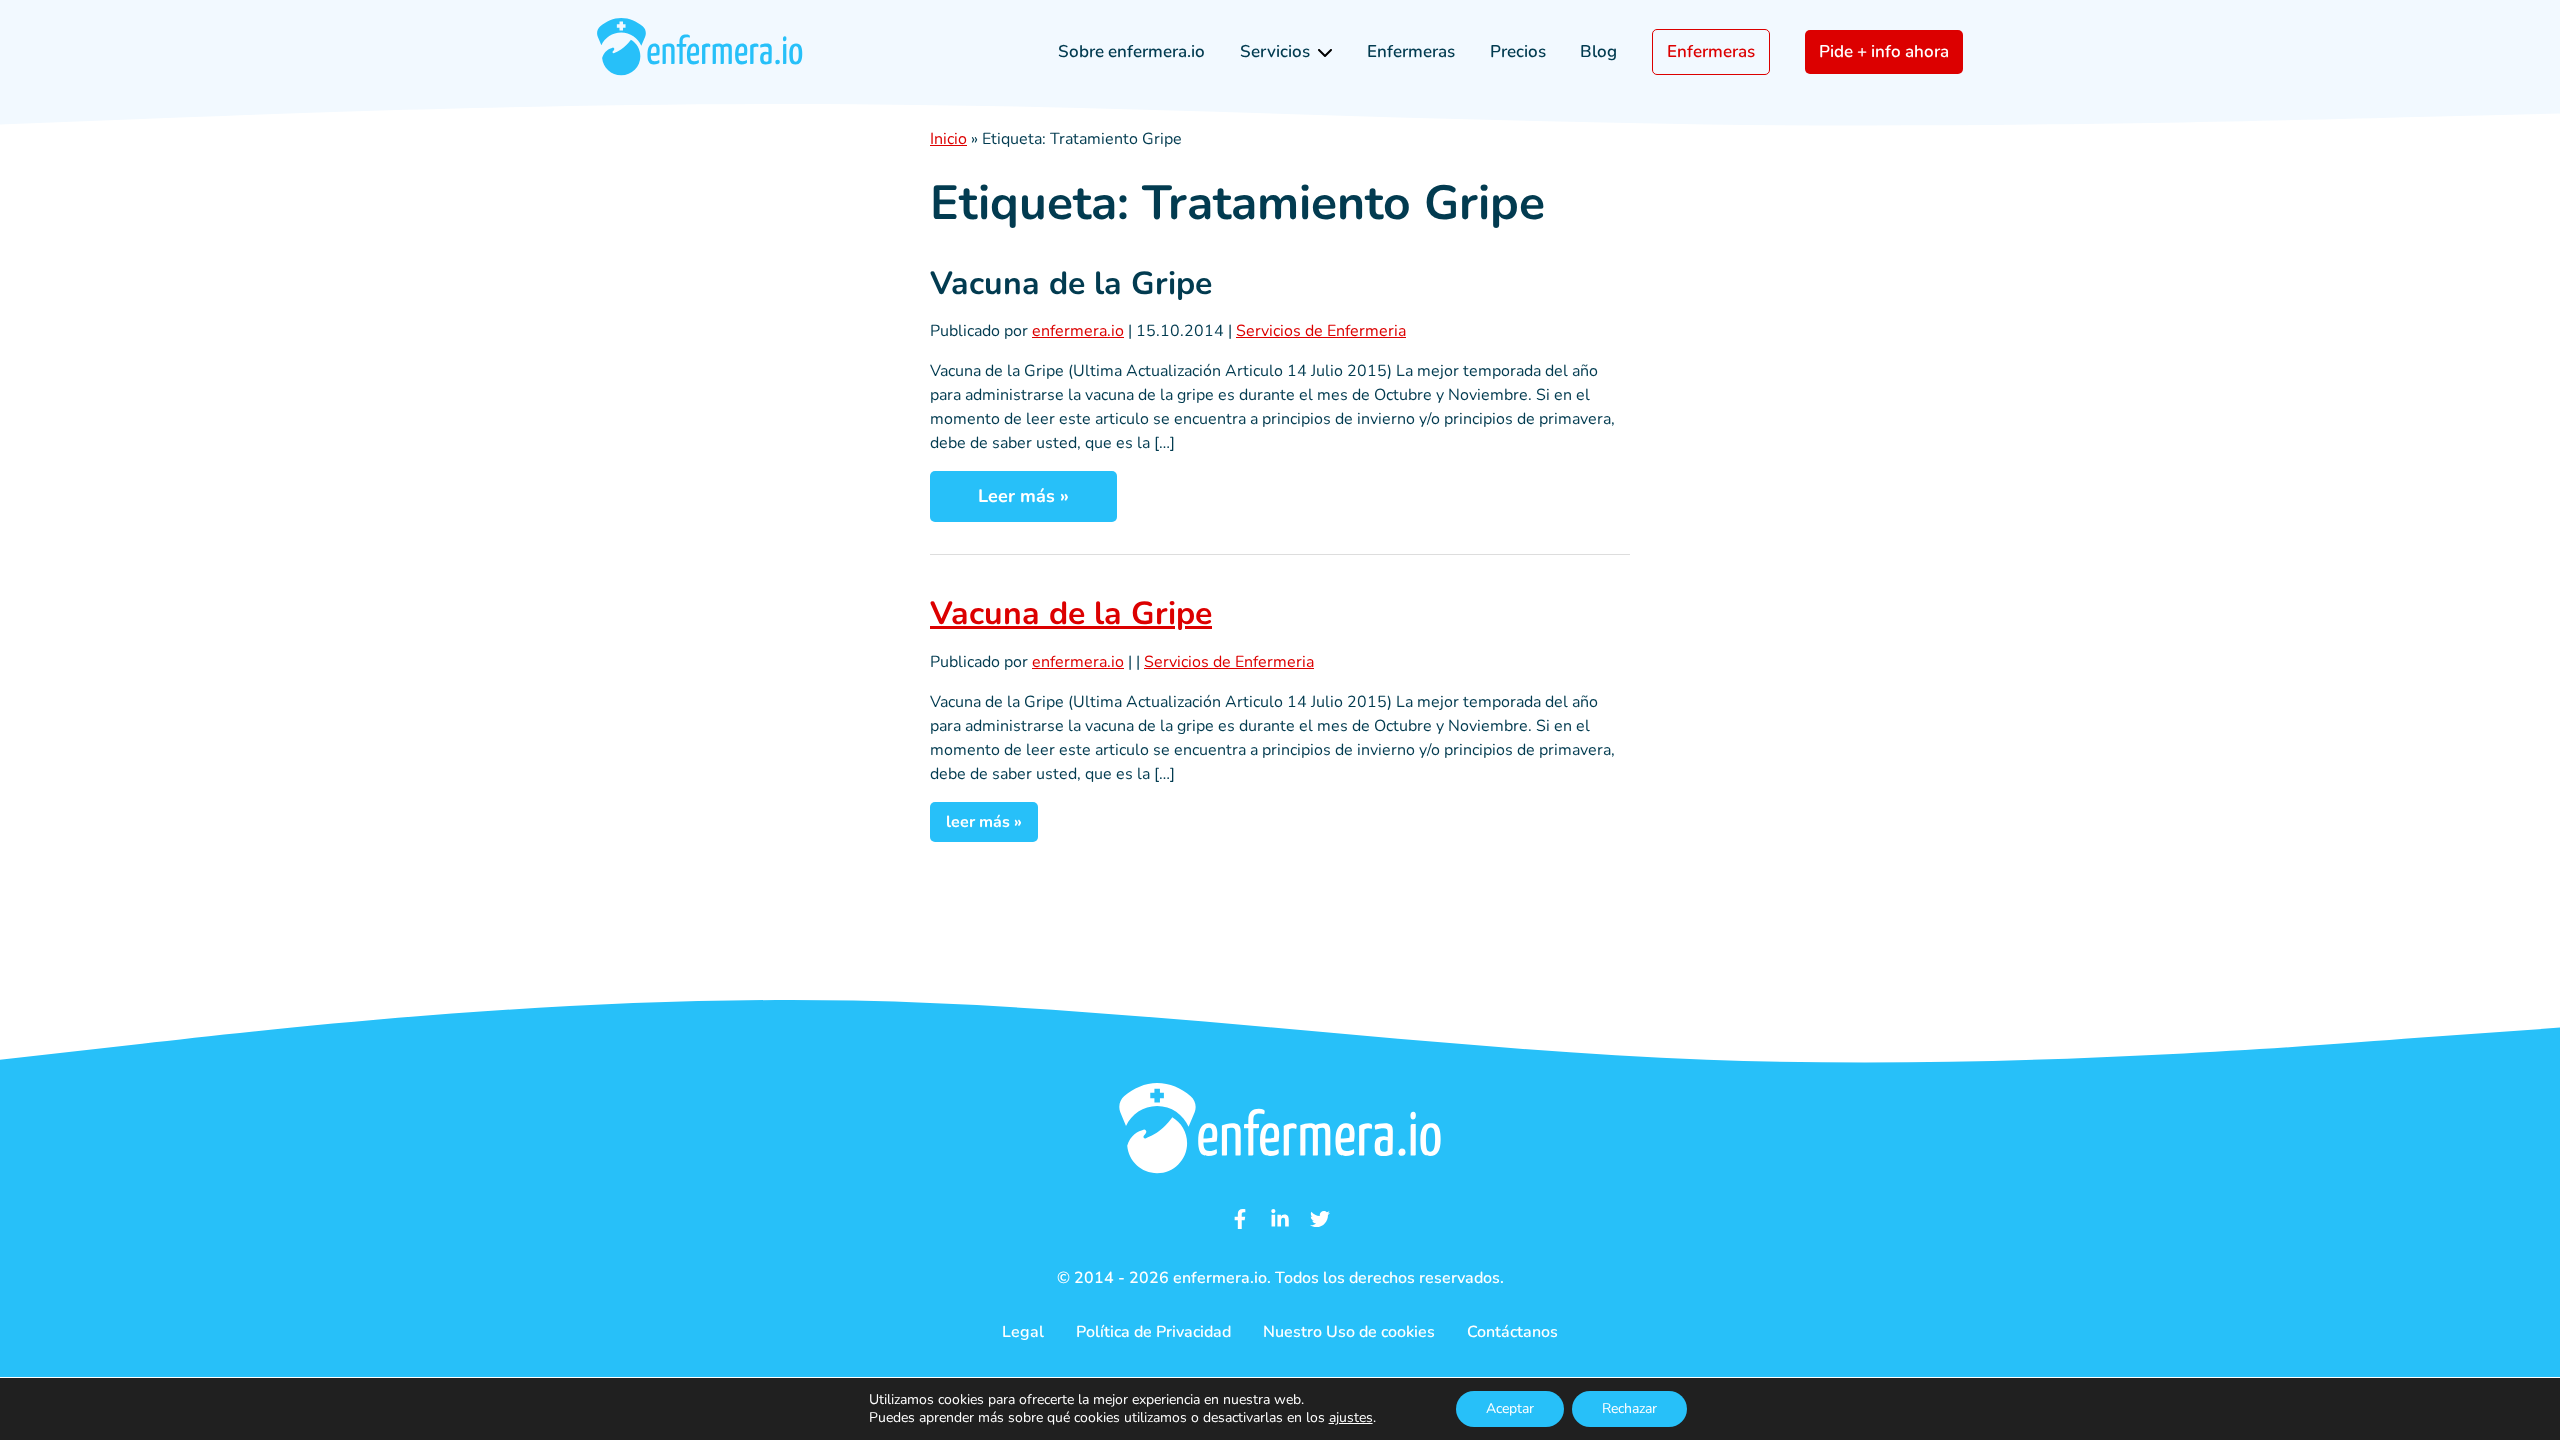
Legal (1023, 1332)
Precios (1518, 51)
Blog (1598, 51)
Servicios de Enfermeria (1321, 331)
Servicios (1275, 51)
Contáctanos (1512, 1332)
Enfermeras (1411, 51)
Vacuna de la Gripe (1071, 283)
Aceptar (1510, 1408)
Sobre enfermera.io (1131, 51)
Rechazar (1629, 1408)
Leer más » (1023, 496)
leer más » (984, 822)
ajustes (1351, 1418)
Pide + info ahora (1884, 51)
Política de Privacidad (1153, 1332)
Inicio (948, 139)
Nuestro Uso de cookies (1349, 1332)
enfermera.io (1078, 331)
